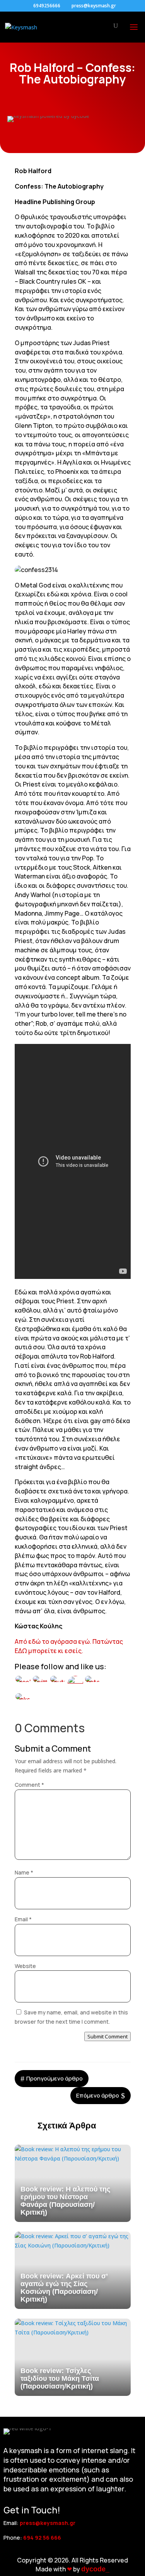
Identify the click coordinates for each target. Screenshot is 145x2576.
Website (25, 1966)
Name (24, 1872)
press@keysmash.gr (48, 2523)
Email (23, 1919)
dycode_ (95, 2569)
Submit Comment (107, 2036)
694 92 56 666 (42, 2538)
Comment (29, 1785)
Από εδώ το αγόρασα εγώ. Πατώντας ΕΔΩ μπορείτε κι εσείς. (69, 1646)
